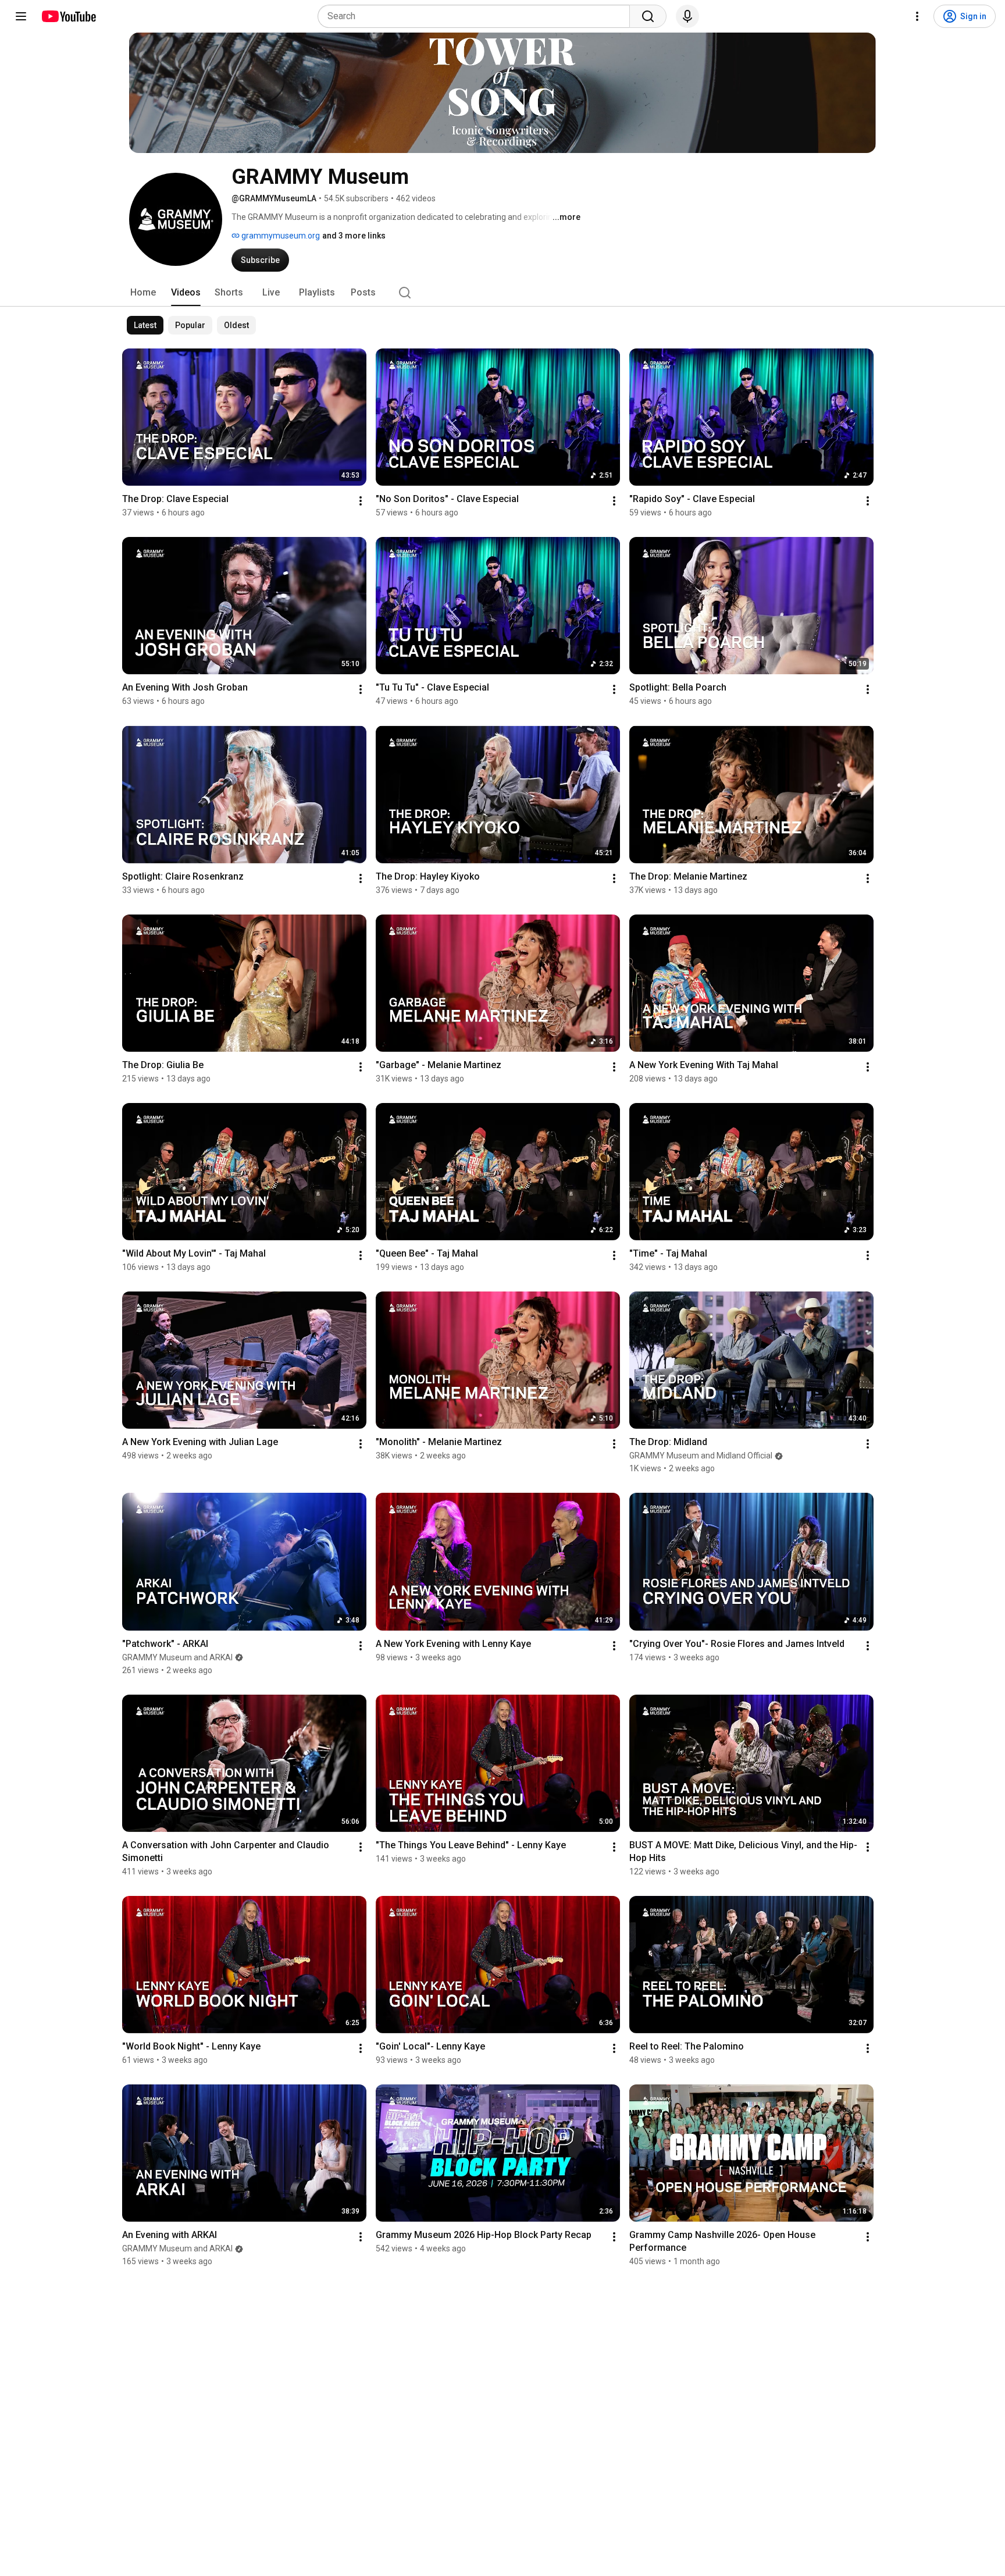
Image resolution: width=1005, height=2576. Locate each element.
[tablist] (502, 293)
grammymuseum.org (280, 236)
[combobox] (477, 16)
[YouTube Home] (68, 16)
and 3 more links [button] (354, 236)
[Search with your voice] (687, 16)
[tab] (143, 293)
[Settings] (917, 16)
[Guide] (21, 16)
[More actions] (361, 501)
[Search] (648, 16)
